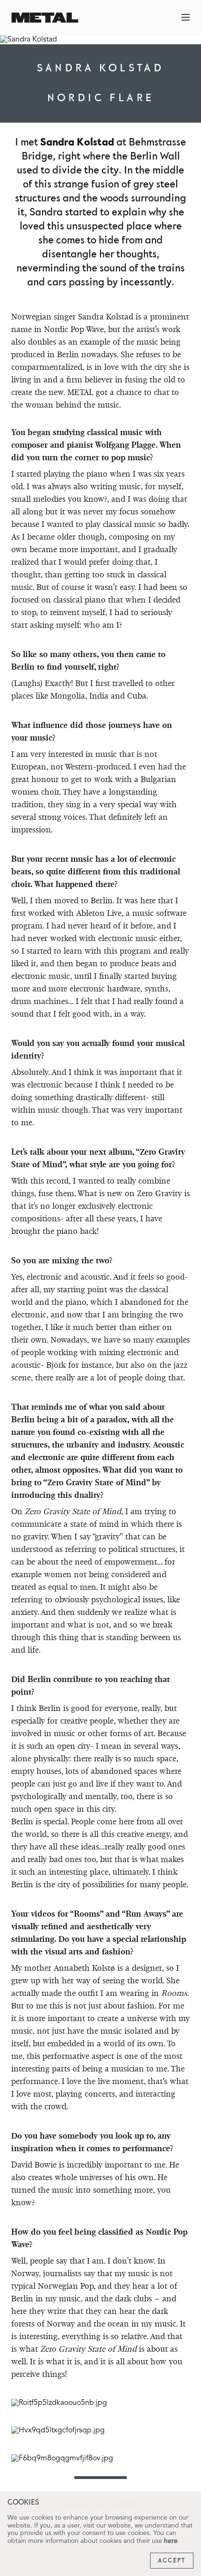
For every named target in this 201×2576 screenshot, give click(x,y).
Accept (172, 2561)
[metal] (45, 17)
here (171, 2541)
